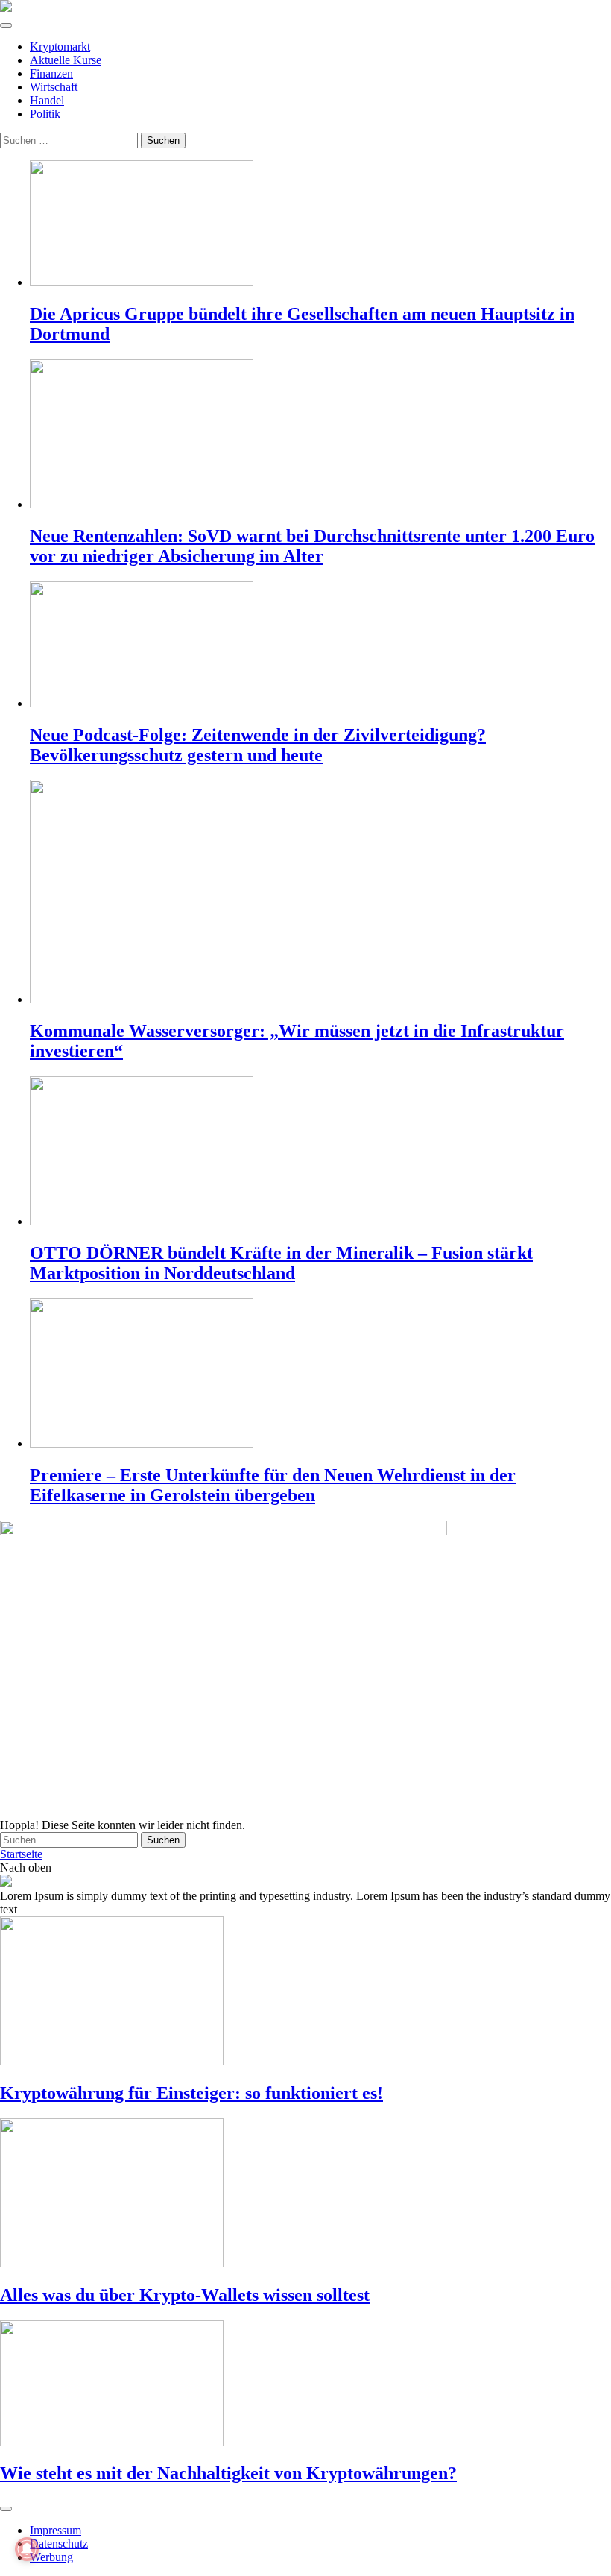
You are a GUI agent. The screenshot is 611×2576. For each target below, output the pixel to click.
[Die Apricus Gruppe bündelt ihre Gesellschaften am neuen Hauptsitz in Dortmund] (320, 225)
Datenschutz (59, 2544)
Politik (45, 114)
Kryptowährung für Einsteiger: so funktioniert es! (191, 2093)
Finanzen (51, 73)
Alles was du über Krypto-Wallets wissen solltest (185, 2295)
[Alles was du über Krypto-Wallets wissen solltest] (305, 2194)
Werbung (51, 2557)
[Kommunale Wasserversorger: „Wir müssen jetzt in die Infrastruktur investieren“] (320, 893)
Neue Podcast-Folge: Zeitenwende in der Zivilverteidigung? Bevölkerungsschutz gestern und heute (258, 745)
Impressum (56, 2530)
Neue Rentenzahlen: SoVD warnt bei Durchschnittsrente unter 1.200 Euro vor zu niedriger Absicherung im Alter (312, 546)
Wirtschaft (54, 87)
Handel (47, 100)
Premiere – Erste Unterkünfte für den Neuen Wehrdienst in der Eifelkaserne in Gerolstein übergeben (273, 1485)
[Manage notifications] (27, 2549)
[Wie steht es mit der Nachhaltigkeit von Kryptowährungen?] (305, 2385)
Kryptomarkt (60, 47)
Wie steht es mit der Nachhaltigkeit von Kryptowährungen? (228, 2473)
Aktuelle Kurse (66, 60)
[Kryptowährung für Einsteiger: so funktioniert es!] (305, 1992)
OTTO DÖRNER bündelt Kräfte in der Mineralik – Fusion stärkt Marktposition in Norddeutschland (281, 1263)
